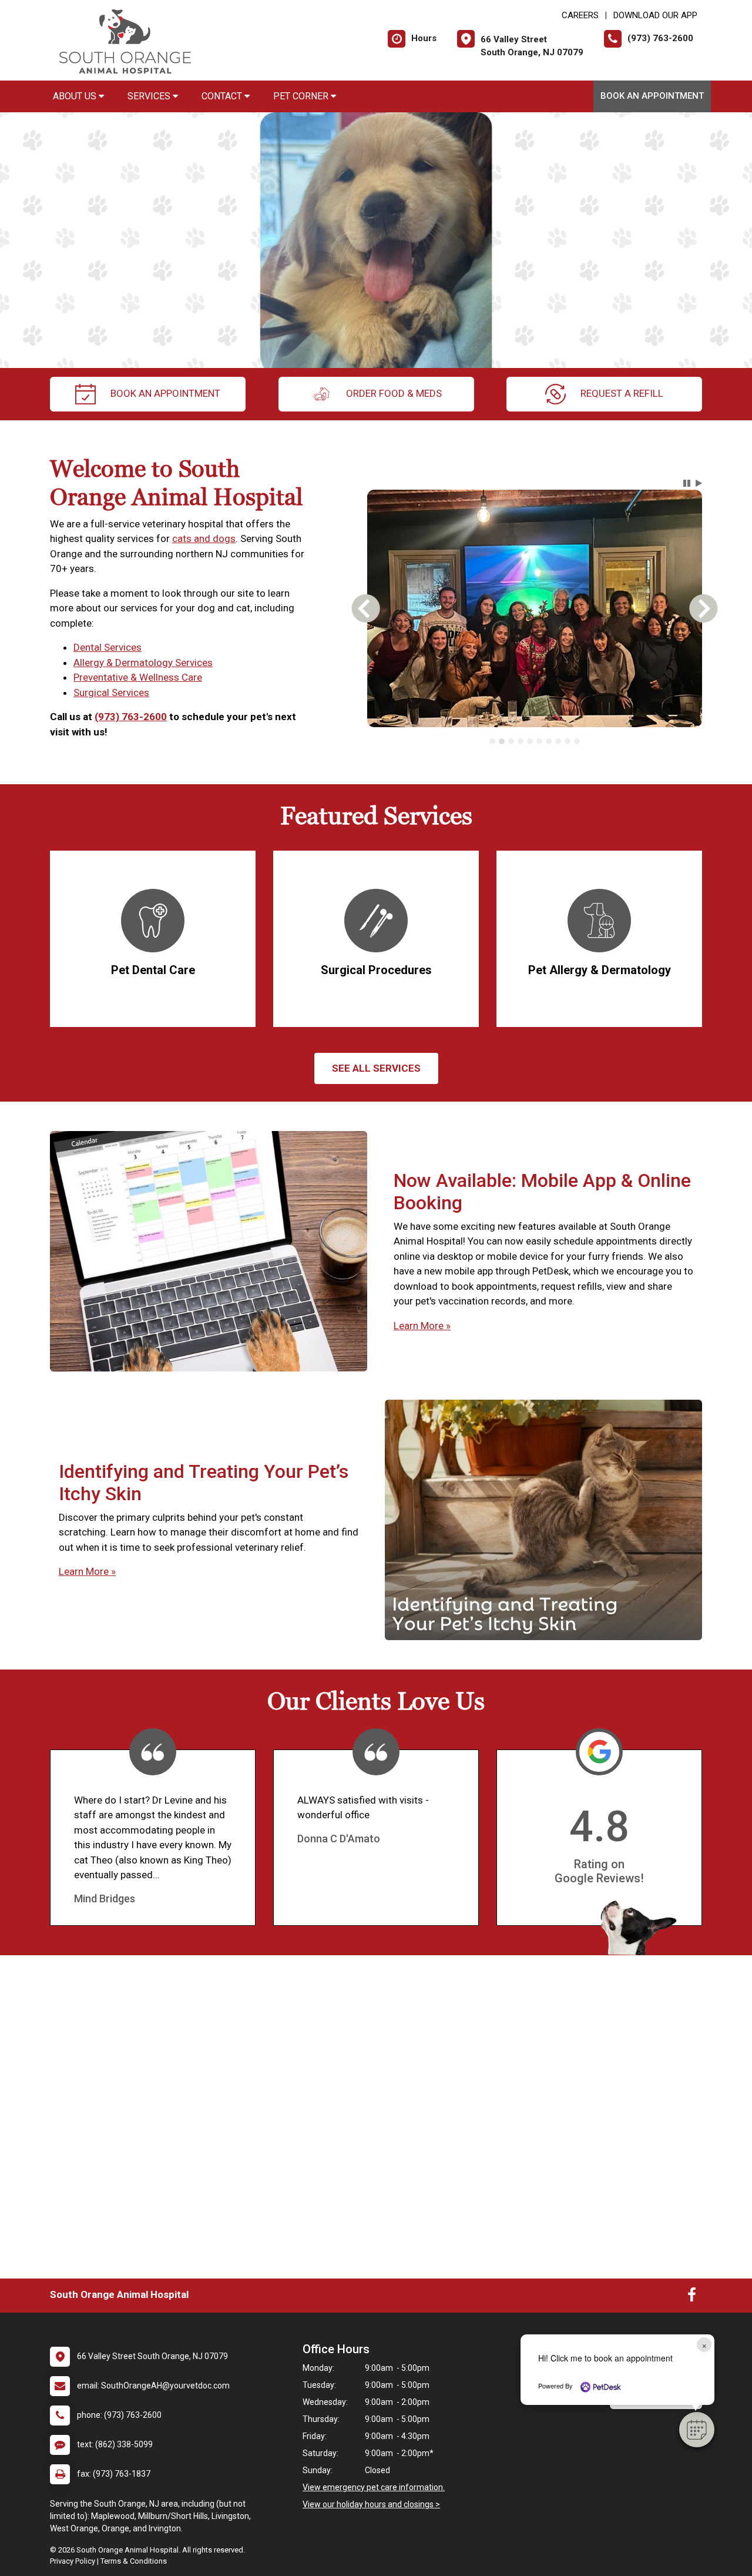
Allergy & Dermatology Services (143, 663)
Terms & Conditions (134, 2561)
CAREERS (580, 15)
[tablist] (535, 741)
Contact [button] (223, 96)
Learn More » (422, 1326)
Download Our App (655, 15)
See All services (376, 1068)
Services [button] (150, 96)
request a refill (622, 393)
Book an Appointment (652, 96)
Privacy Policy (73, 2561)
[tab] (492, 741)
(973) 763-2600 (131, 717)
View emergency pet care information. (374, 2487)
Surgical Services (111, 692)
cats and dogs (204, 538)
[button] (697, 2430)
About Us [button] (76, 96)
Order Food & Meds (394, 393)
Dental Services (108, 647)
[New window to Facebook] (692, 2297)
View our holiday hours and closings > (371, 2504)
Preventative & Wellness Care (138, 677)
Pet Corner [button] (302, 96)
